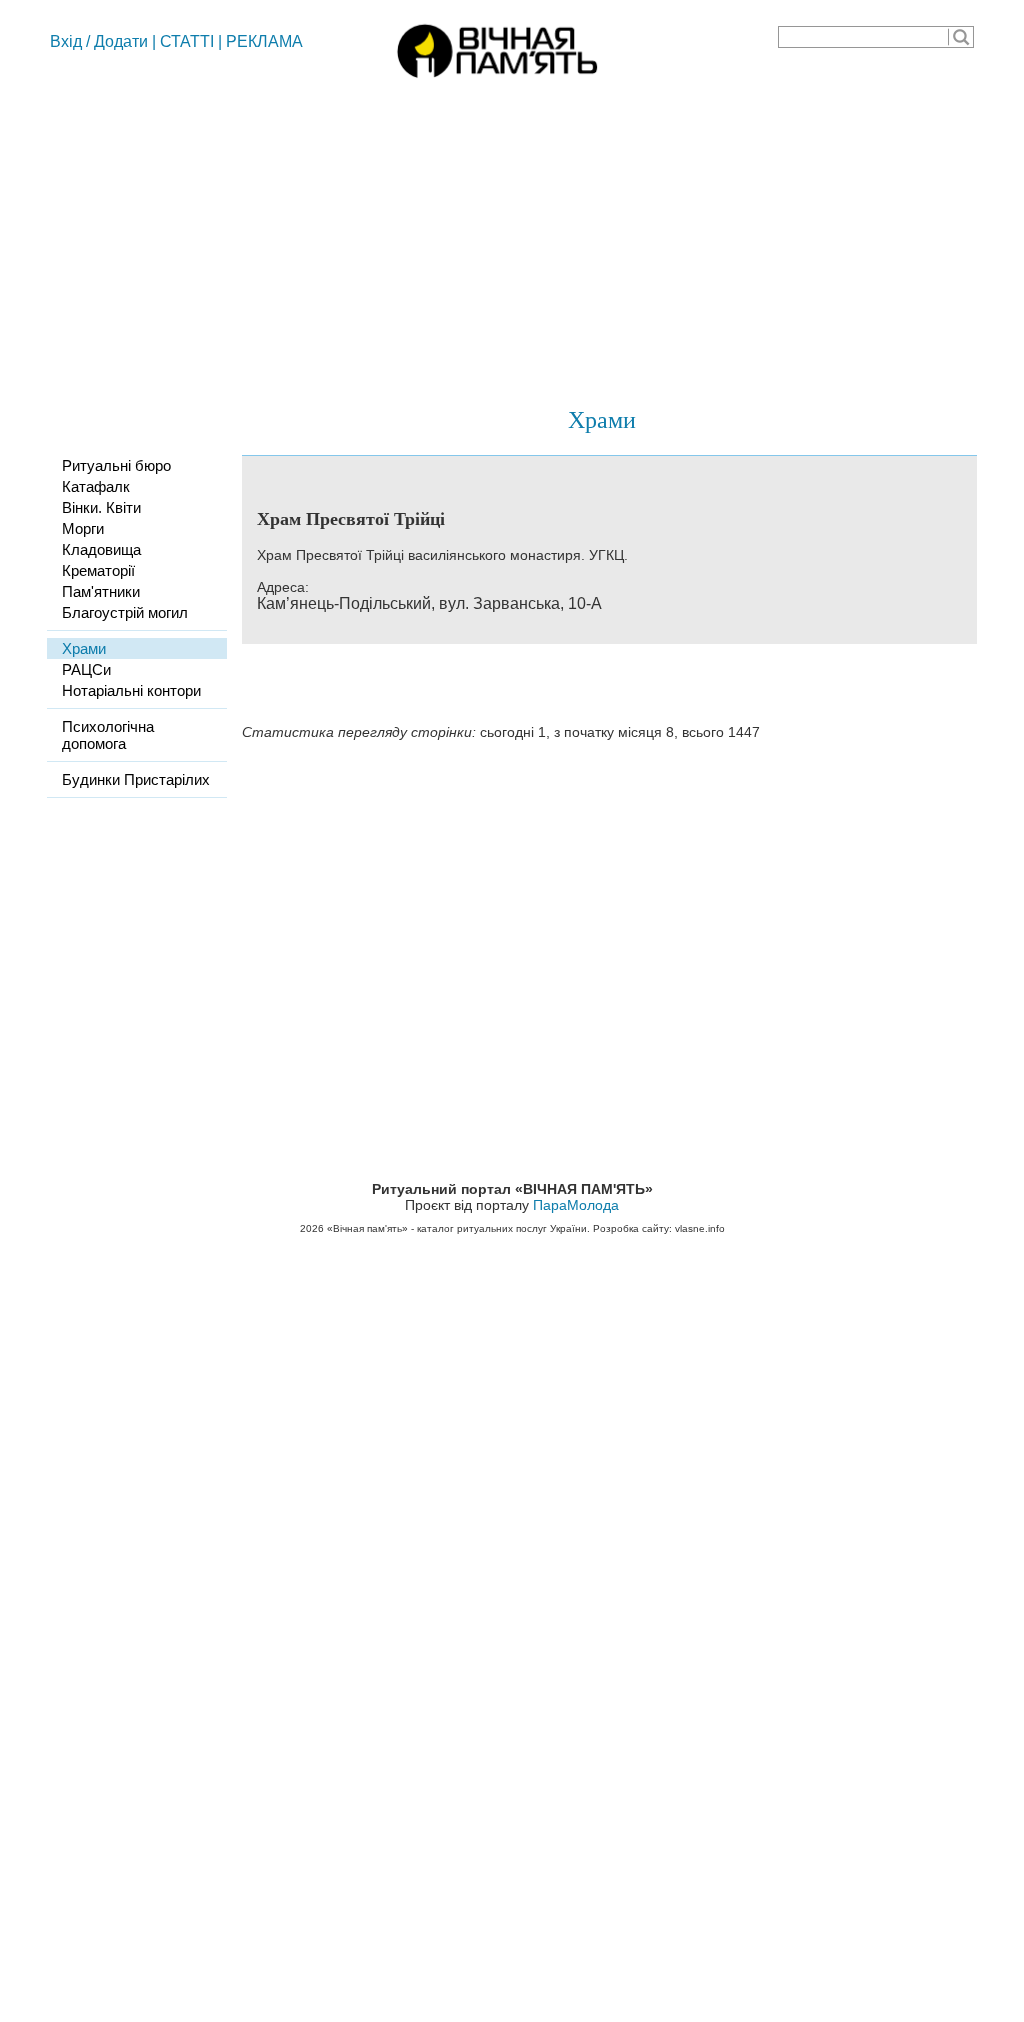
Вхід (66, 41)
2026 (312, 1228)
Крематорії (98, 570)
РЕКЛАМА (264, 41)
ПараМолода (576, 1205)
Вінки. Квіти (101, 507)
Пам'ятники (101, 591)
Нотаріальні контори (131, 690)
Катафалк (96, 486)
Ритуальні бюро (116, 465)
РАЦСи (86, 669)
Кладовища (101, 549)
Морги (83, 528)
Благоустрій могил (125, 612)
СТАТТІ (187, 41)
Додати (121, 41)
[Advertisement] (512, 235)
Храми (602, 419)
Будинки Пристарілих (136, 779)
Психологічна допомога (108, 735)
